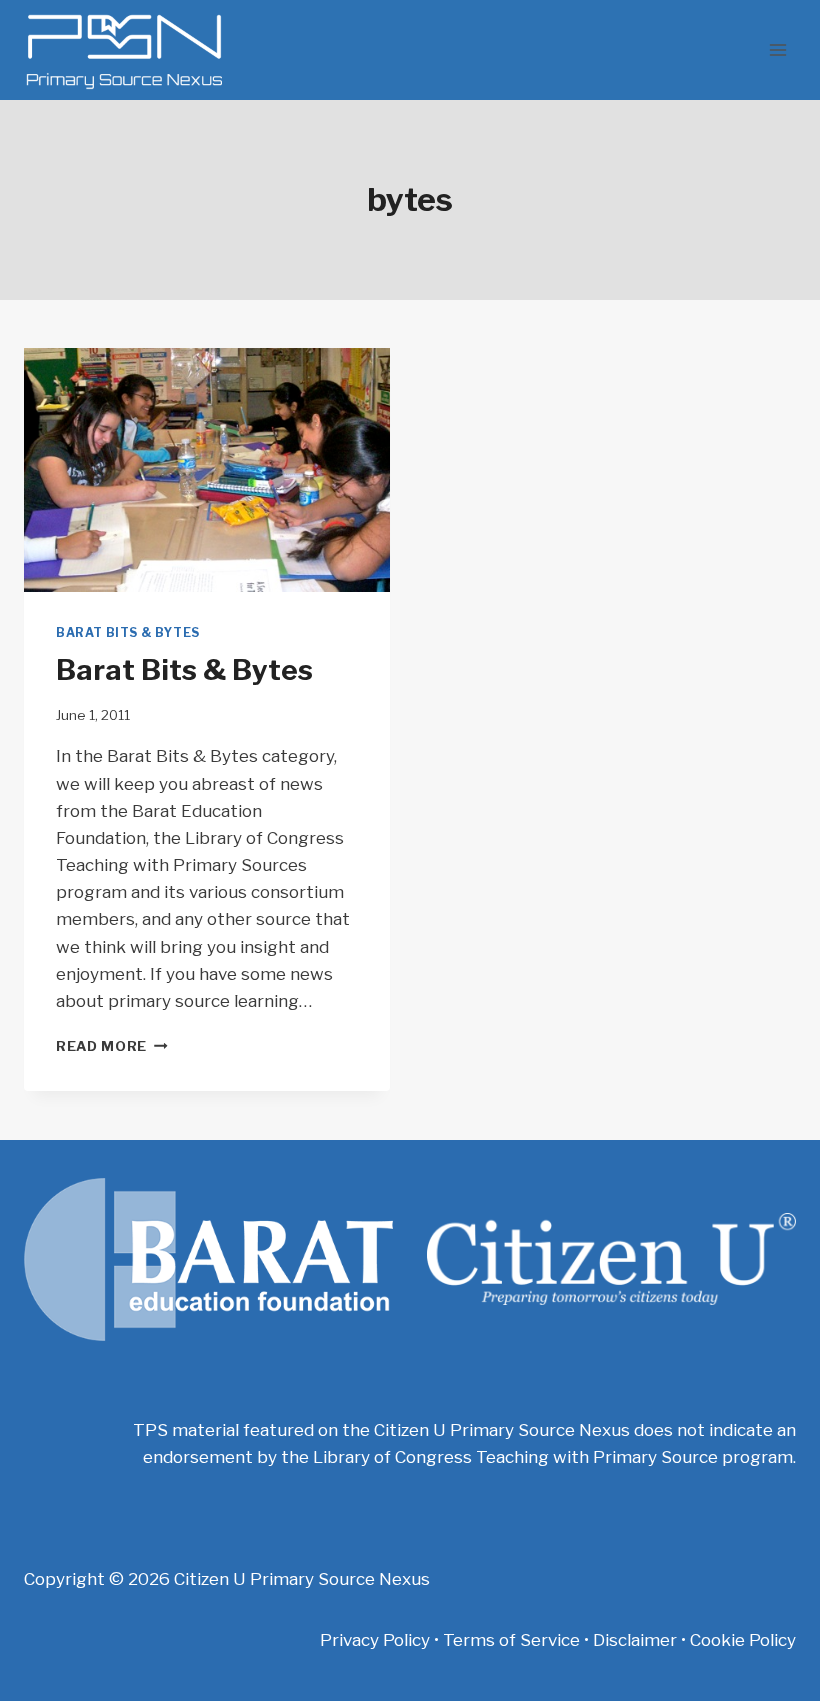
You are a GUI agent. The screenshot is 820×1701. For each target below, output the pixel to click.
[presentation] (207, 470)
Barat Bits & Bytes (128, 633)
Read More (112, 1046)
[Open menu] (777, 49)
